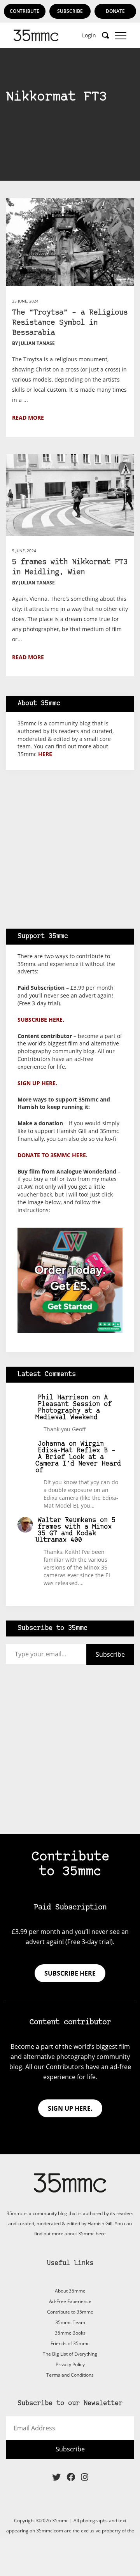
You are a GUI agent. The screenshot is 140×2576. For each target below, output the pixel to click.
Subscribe (70, 11)
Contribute (24, 11)
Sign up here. (37, 1083)
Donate (115, 11)
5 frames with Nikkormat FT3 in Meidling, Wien (70, 567)
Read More (28, 418)
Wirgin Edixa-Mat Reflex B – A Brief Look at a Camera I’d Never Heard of (78, 1457)
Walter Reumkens (67, 1520)
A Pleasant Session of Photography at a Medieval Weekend (74, 1408)
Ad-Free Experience (70, 2301)
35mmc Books (70, 2333)
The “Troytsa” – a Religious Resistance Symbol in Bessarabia (70, 323)
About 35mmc (70, 2291)
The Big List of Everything (70, 2354)
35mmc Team (70, 2322)
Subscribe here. (41, 1020)
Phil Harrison (63, 1398)
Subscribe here (70, 1973)
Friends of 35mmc (70, 2343)
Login (89, 35)
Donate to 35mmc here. (52, 1155)
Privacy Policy (70, 2364)
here (45, 754)
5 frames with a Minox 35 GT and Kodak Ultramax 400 (76, 1530)
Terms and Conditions (70, 2375)
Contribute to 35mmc (70, 2312)
